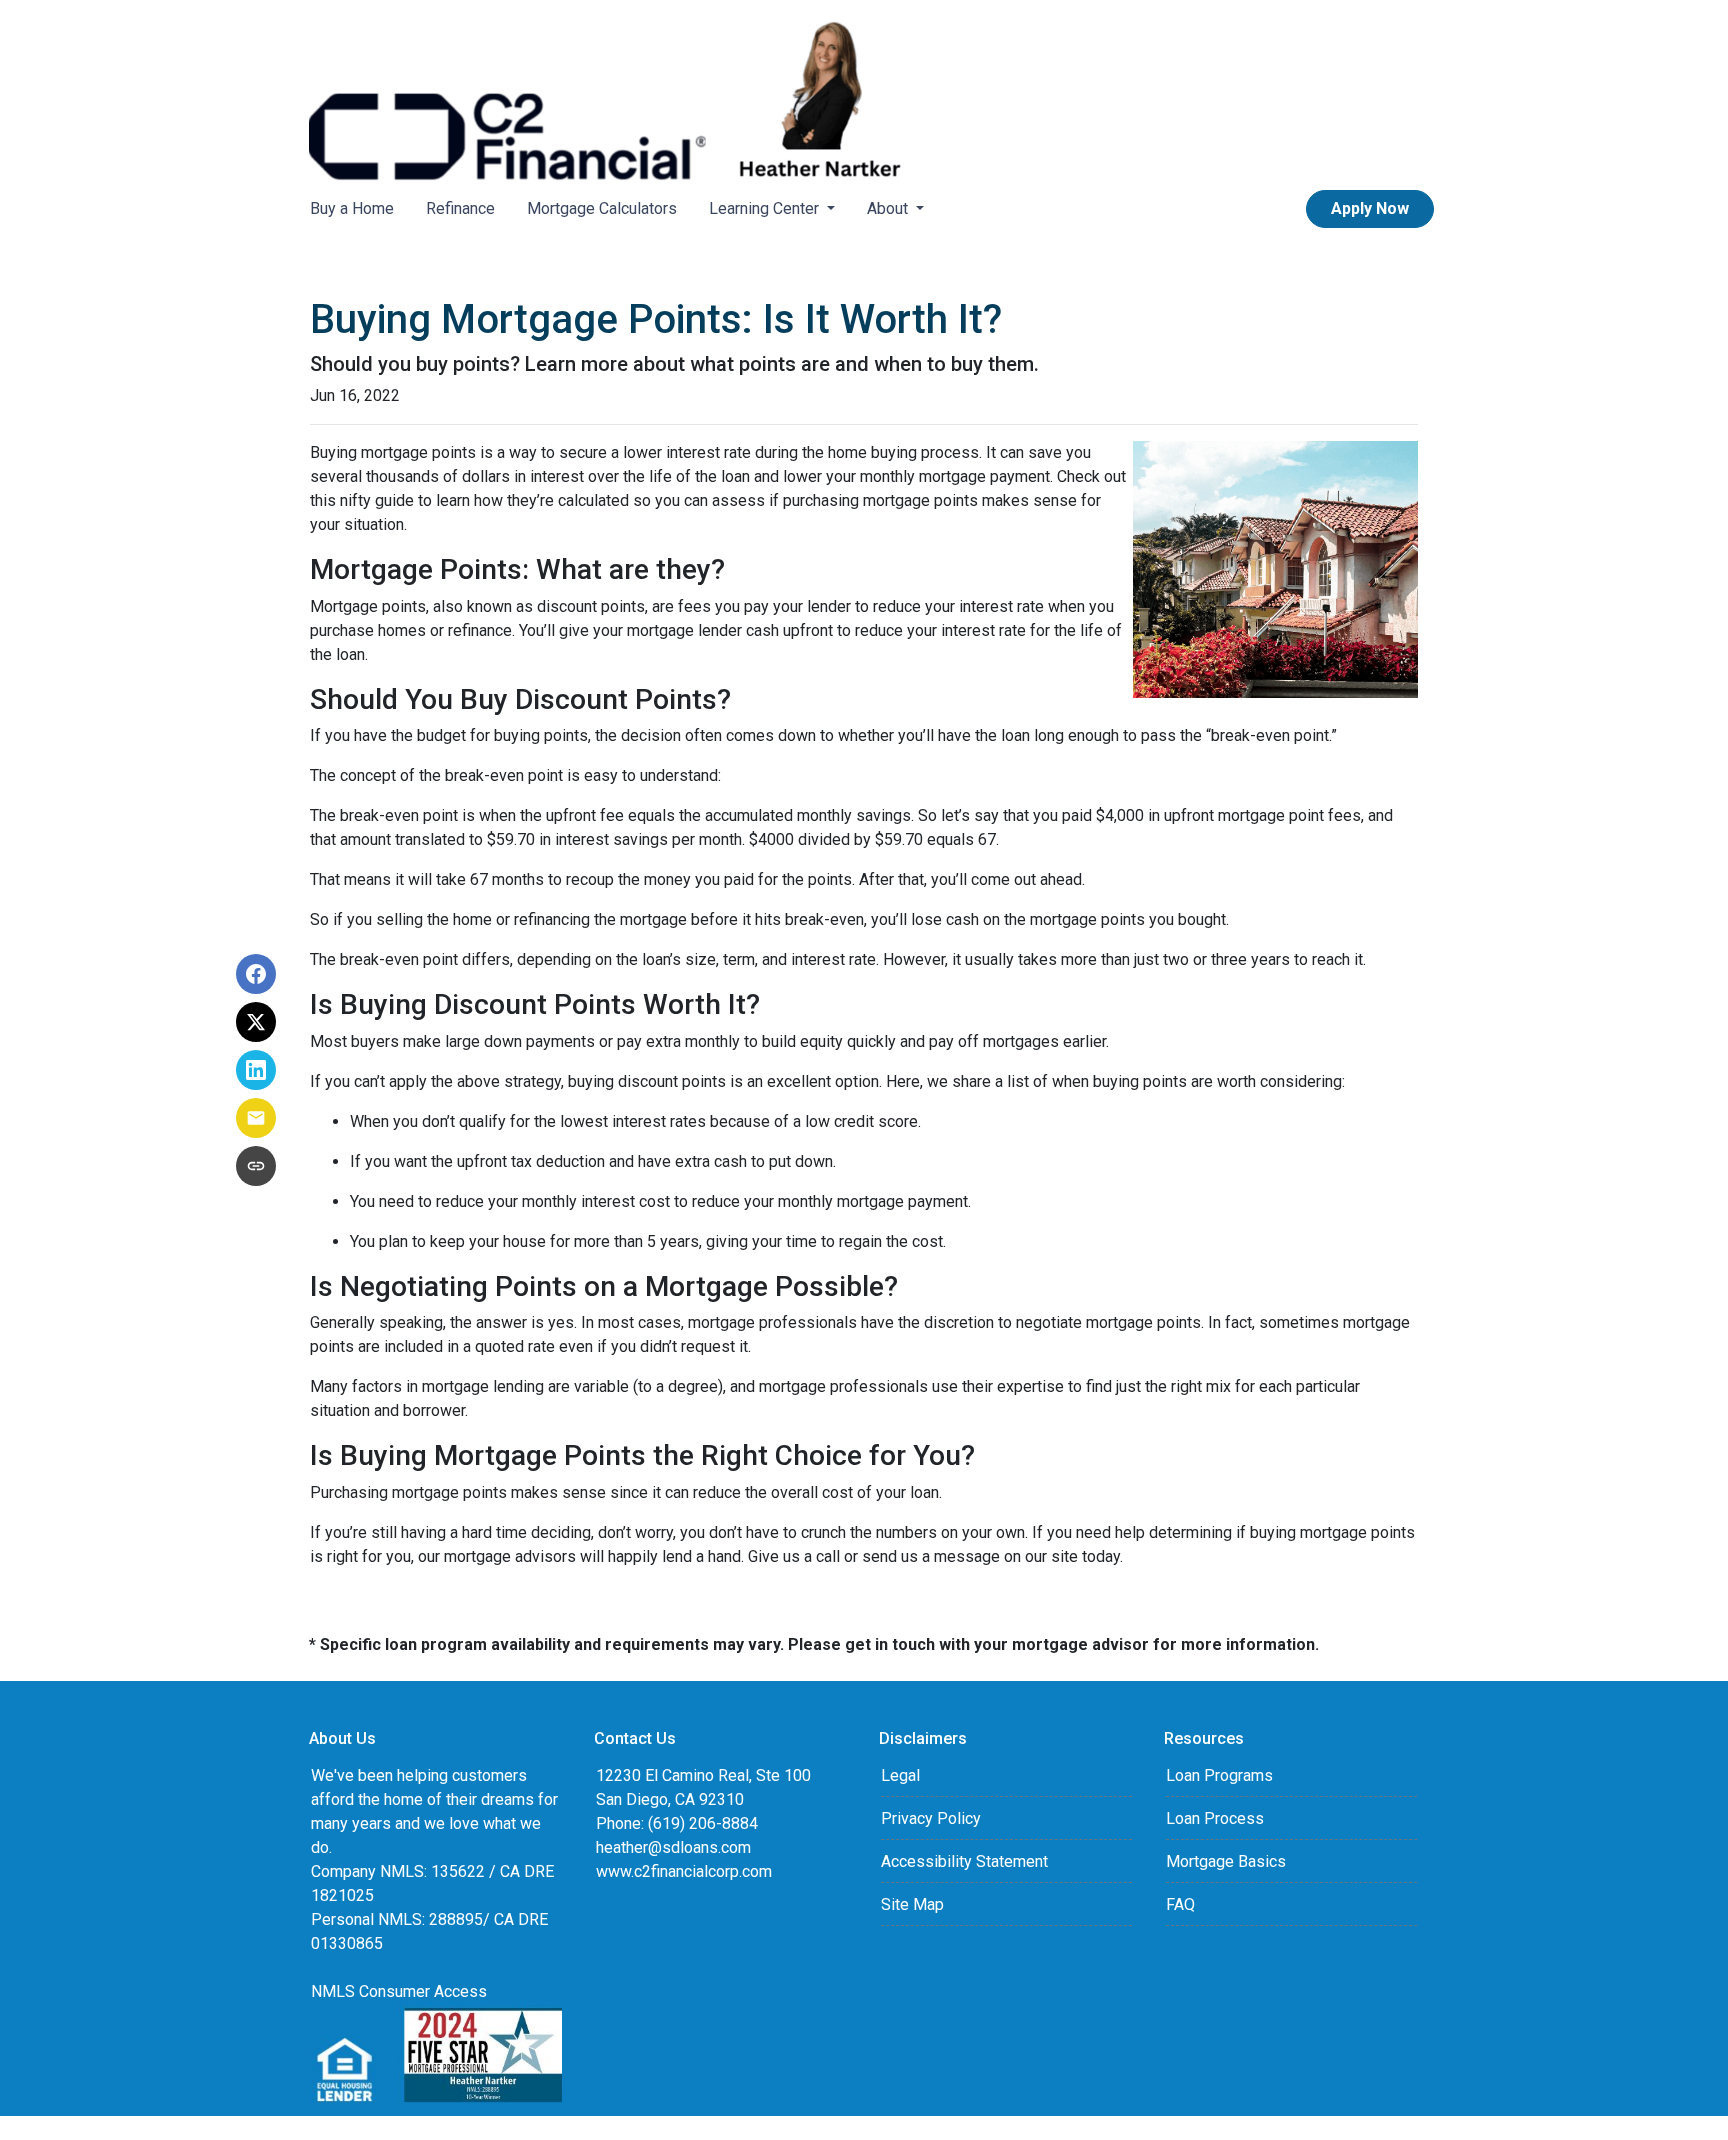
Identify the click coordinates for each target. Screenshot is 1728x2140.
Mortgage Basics (1226, 1861)
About (889, 208)
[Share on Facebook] (256, 974)
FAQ (1180, 1904)
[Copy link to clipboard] (256, 1166)
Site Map (912, 1904)
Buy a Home (352, 208)
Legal (900, 1775)
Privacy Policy (931, 1818)
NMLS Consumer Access (399, 1991)
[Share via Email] (256, 1118)
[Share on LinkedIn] (256, 1070)
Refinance (460, 208)
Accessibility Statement (964, 1861)
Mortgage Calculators (602, 208)
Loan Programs (1219, 1775)
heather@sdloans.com (673, 1847)
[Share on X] (256, 1022)
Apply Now (1370, 208)
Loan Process (1215, 1818)
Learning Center (766, 208)
